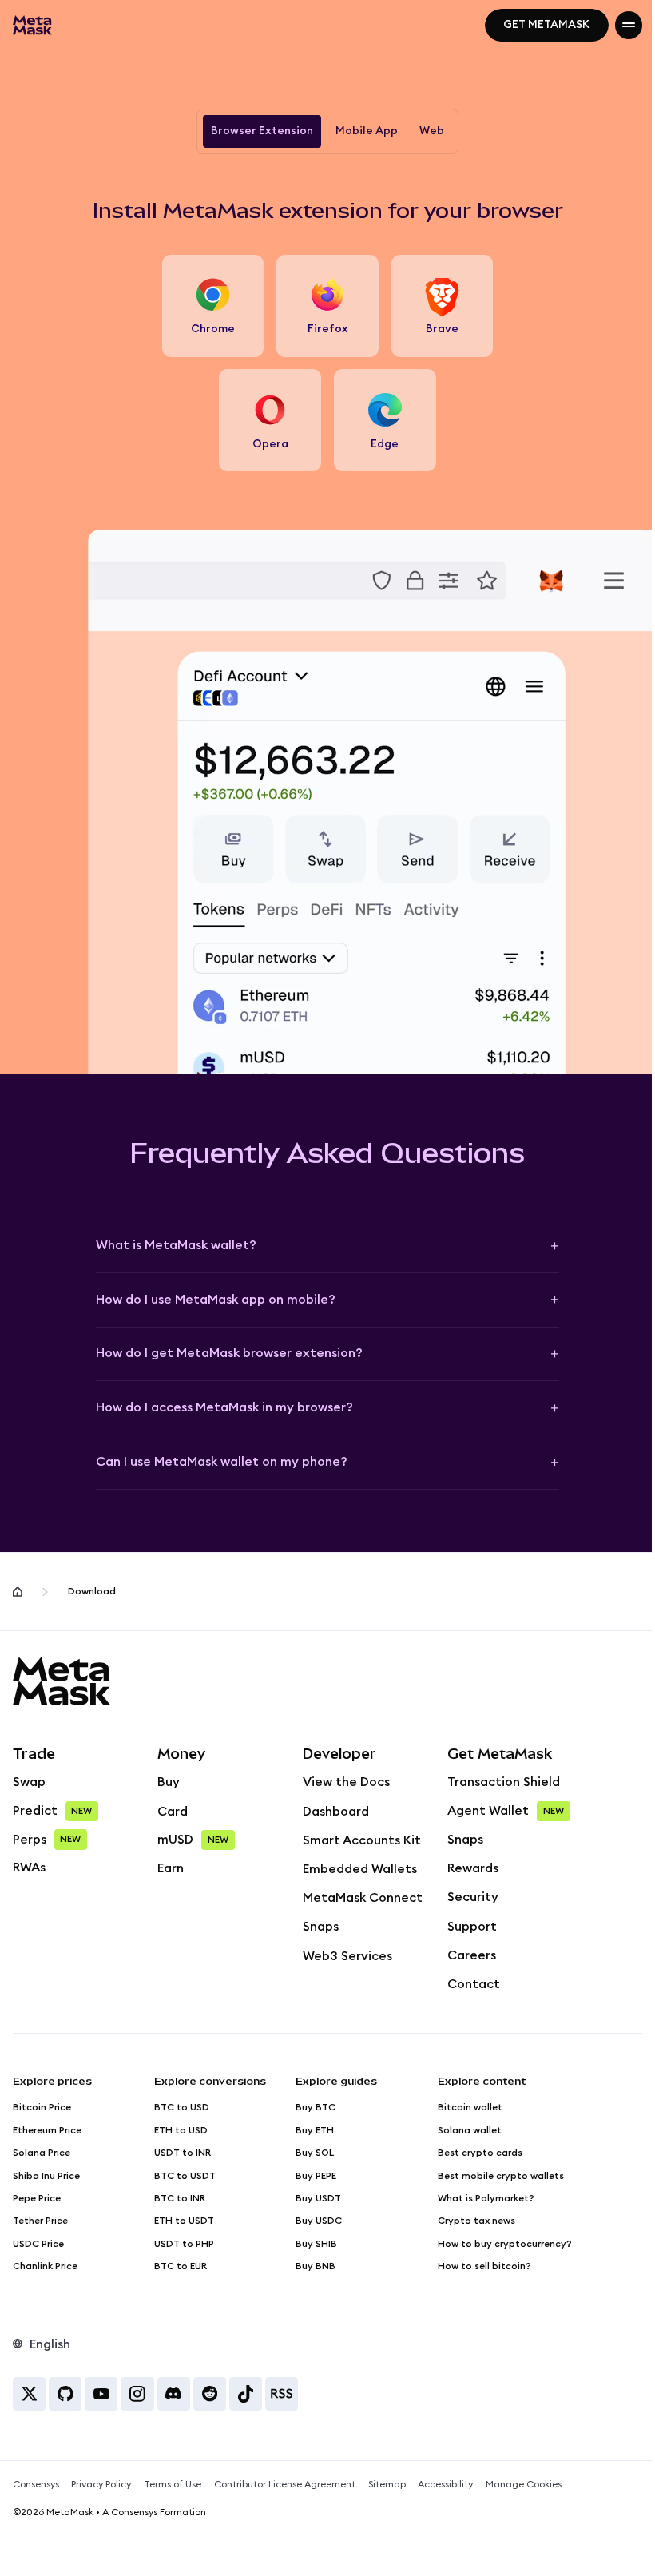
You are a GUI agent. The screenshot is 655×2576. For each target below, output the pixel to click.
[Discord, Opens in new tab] (174, 2393)
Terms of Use (173, 2484)
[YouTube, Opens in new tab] (101, 2393)
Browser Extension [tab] (262, 131)
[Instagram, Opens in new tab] (137, 2393)
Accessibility (445, 2484)
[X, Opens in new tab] (29, 2393)
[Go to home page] (18, 1592)
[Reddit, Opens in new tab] (210, 2393)
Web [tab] (432, 131)
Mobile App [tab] (367, 131)
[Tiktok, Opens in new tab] (246, 2393)
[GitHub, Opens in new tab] (65, 2393)
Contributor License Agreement (285, 2484)
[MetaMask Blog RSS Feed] (282, 2393)
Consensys (36, 2484)
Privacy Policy (101, 2484)
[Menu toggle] (629, 25)
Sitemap (387, 2484)
